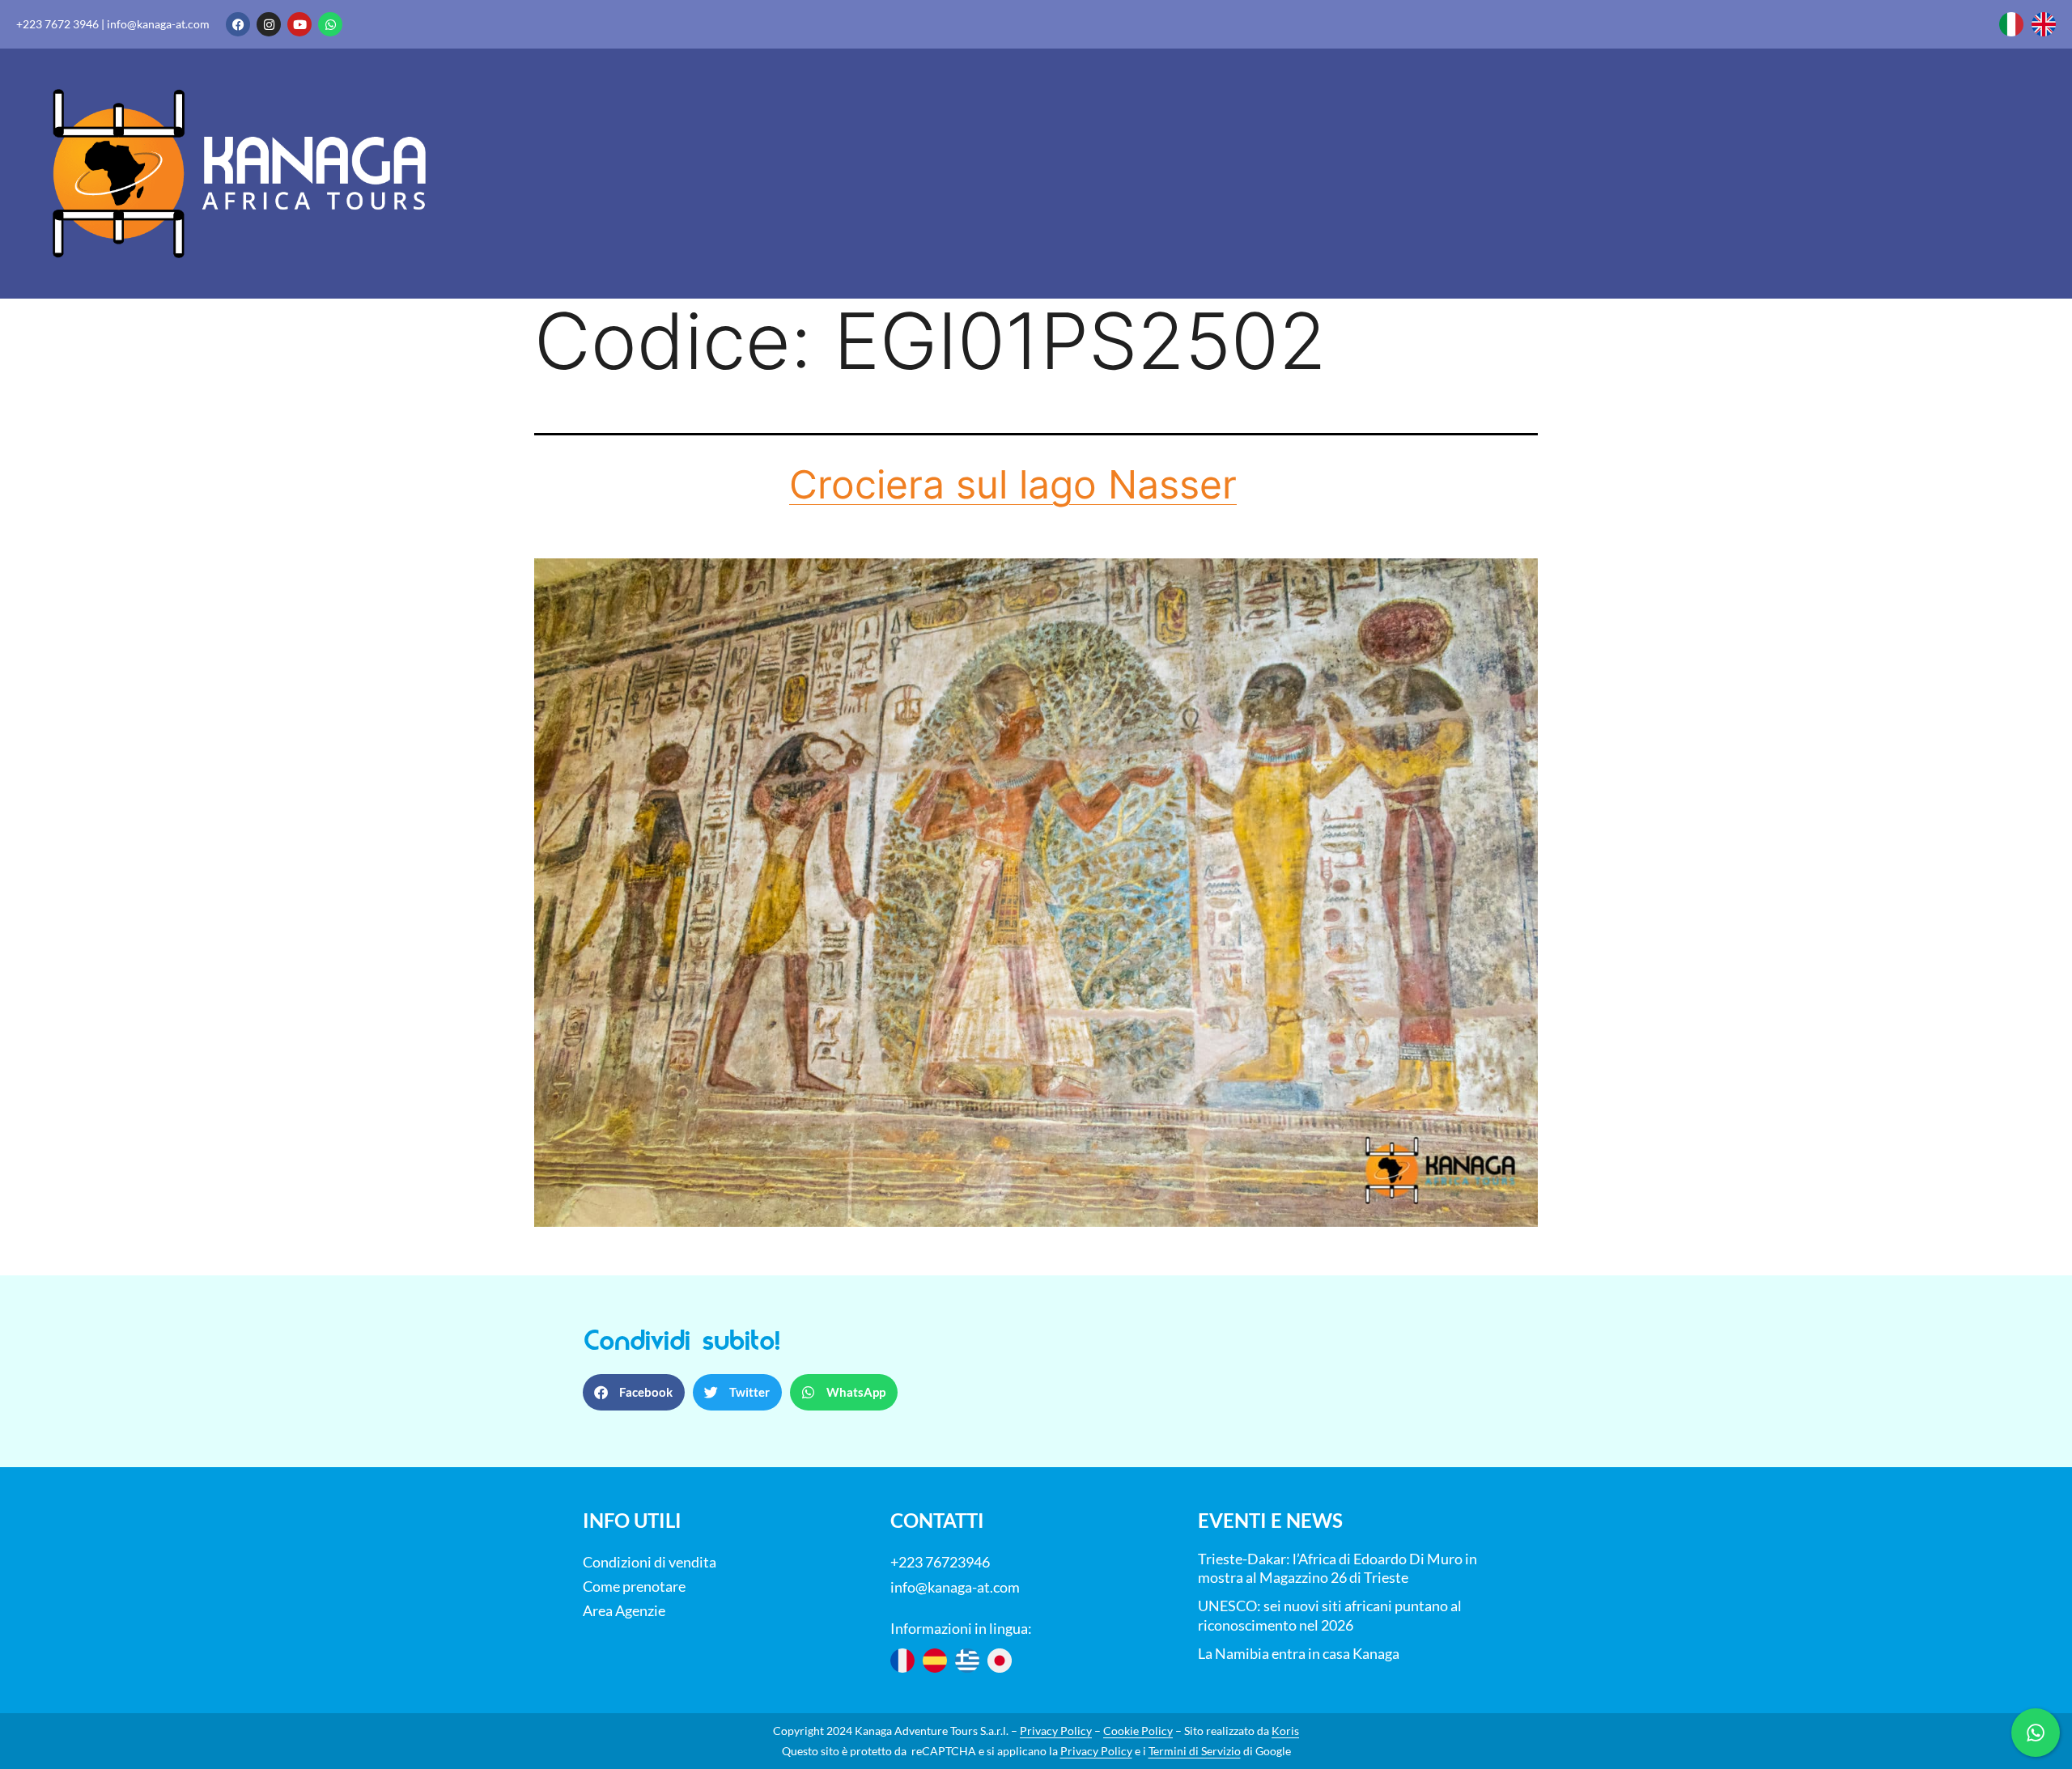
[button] (634, 1392)
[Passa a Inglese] (2044, 24)
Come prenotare (634, 1586)
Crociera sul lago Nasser (1013, 484)
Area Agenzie (624, 1610)
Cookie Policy (1138, 1731)
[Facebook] (238, 24)
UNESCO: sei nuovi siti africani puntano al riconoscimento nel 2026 (1330, 1615)
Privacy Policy (1056, 1731)
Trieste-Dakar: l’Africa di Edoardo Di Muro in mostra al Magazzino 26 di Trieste (1337, 1568)
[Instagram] (269, 24)
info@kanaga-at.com (158, 24)
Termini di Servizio (1195, 1751)
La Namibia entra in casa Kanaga (1299, 1653)
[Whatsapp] (330, 24)
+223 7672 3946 (57, 24)
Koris (1285, 1731)
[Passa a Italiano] (2011, 24)
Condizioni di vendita (650, 1562)
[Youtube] (299, 24)
